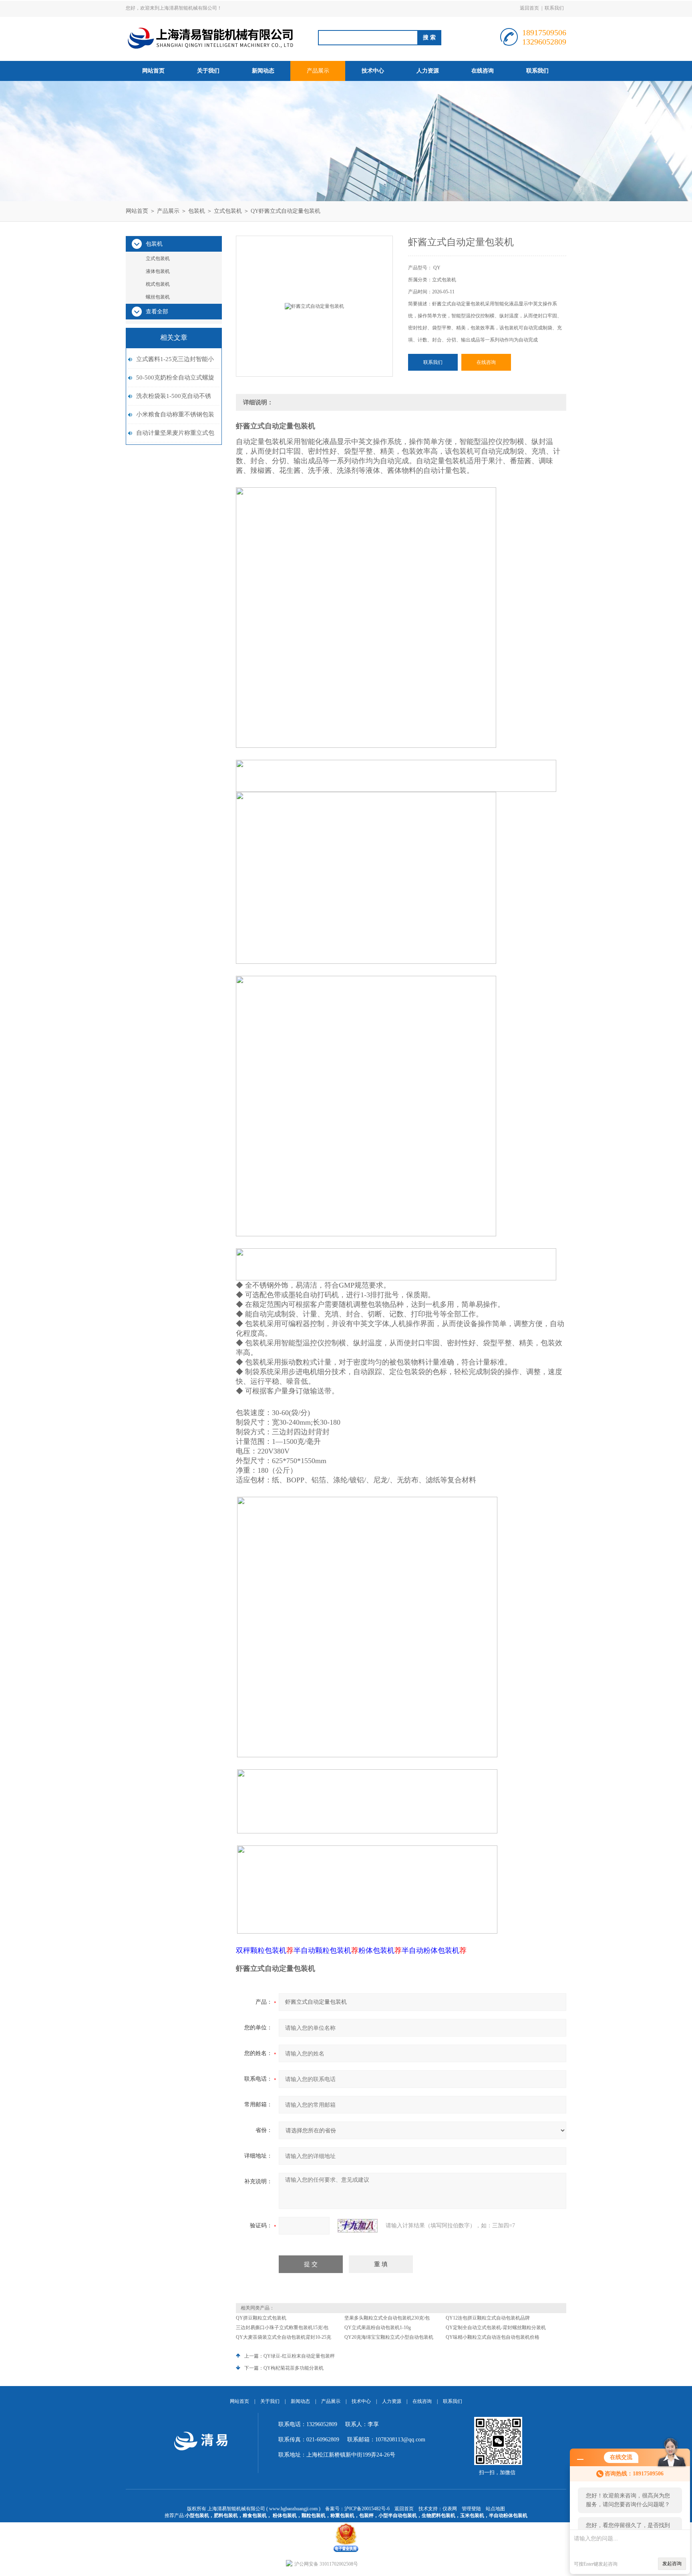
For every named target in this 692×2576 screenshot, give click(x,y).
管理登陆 (471, 2509)
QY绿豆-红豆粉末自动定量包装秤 (299, 2356)
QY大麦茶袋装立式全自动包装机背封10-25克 (284, 2337)
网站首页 (153, 71)
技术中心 (373, 71)
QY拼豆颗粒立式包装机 (261, 2318)
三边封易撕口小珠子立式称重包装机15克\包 (282, 2328)
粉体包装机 (285, 2515)
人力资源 (428, 71)
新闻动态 (263, 71)
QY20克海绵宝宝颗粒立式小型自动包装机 (389, 2337)
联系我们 (554, 8)
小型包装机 (197, 2515)
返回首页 (529, 8)
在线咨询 (483, 71)
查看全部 (157, 312)
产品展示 (318, 71)
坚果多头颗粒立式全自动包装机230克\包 (387, 2318)
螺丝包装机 (158, 297)
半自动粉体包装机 (508, 2515)
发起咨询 (672, 2564)
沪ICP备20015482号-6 (367, 2509)
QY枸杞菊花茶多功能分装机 (294, 2368)
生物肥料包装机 (439, 2515)
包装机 (197, 211)
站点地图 (495, 2509)
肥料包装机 (226, 2515)
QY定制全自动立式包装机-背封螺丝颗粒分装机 (496, 2328)
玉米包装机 (472, 2515)
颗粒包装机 (314, 2515)
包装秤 (366, 2515)
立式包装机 (228, 211)
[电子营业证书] (346, 2525)
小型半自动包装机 (398, 2515)
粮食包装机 (255, 2515)
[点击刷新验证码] (358, 2226)
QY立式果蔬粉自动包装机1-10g (378, 2328)
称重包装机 (342, 2515)
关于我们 (208, 71)
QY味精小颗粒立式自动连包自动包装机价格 (493, 2337)
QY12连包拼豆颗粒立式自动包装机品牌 (488, 2318)
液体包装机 (158, 271)
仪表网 (450, 2509)
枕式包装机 (158, 284)
